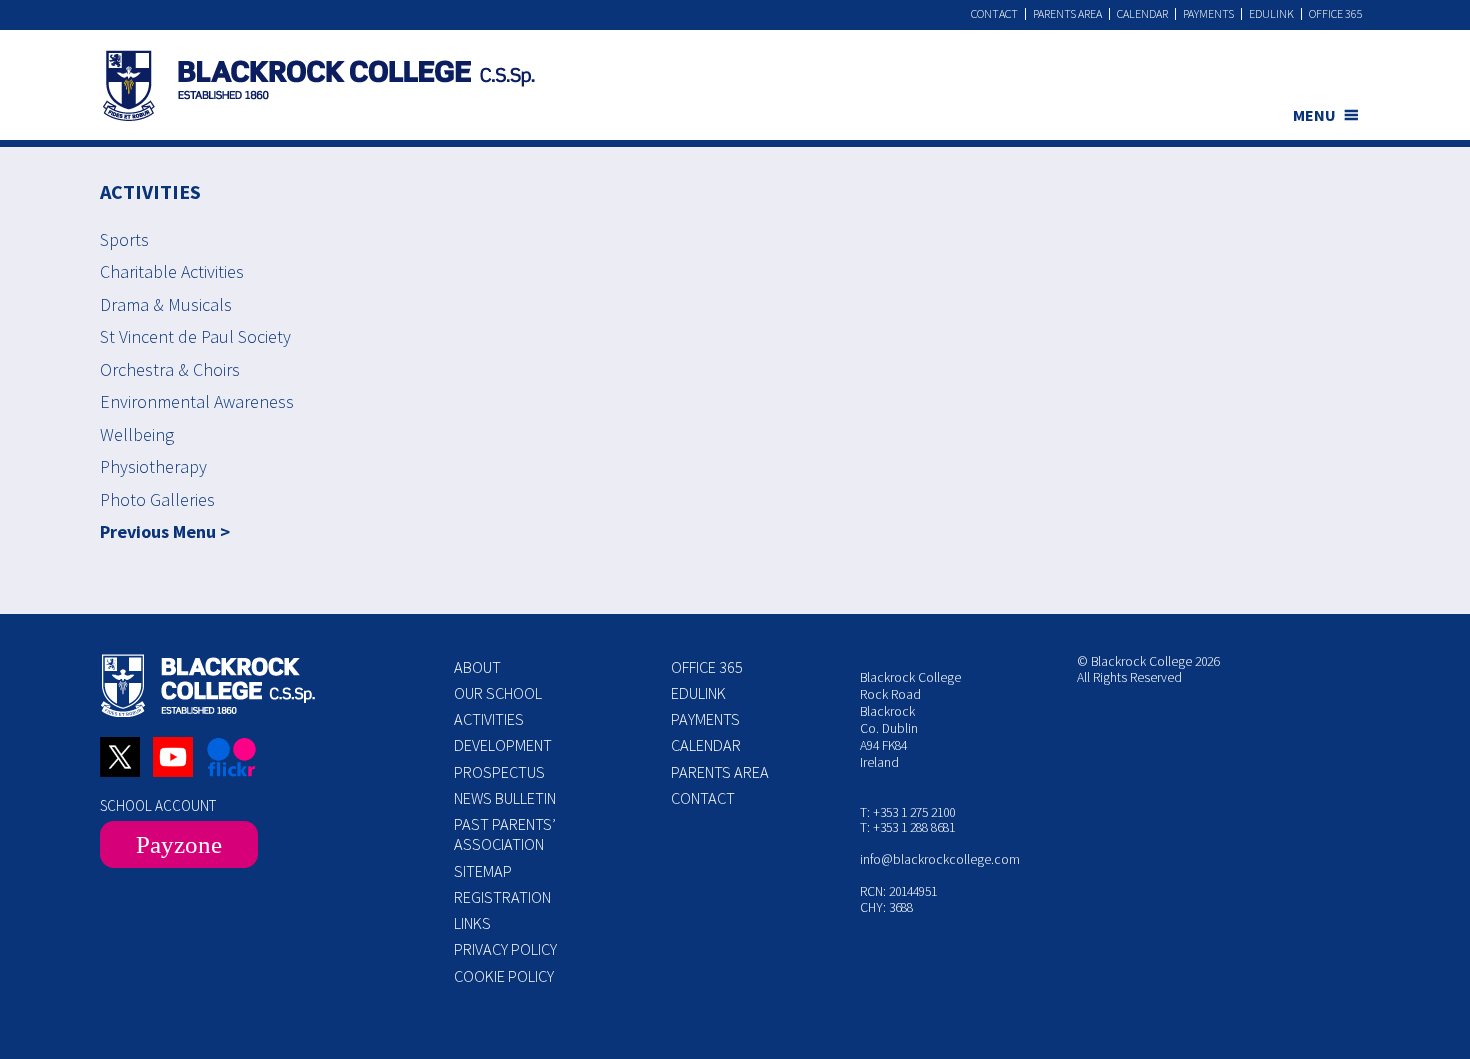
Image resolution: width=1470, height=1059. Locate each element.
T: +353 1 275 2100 (907, 812)
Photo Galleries (157, 499)
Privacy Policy (505, 949)
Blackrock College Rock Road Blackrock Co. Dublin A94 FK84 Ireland (910, 719)
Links (472, 923)
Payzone (179, 844)
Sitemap (483, 871)
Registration (502, 897)
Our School (498, 693)
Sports (124, 239)
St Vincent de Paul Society (195, 336)
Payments (1208, 14)
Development (503, 745)
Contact (994, 14)
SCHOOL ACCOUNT (158, 805)
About (477, 667)
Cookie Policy (504, 976)
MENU (1314, 115)
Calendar (1142, 14)
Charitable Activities (172, 271)
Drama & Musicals (166, 304)
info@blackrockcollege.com (940, 859)
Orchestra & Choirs (170, 369)
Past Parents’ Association (505, 834)
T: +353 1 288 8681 (907, 827)
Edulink (1271, 14)
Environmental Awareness (197, 401)
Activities (489, 719)
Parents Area (1067, 14)
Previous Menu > (165, 531)
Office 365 (1336, 14)
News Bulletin (505, 798)
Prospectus (499, 772)
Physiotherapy (153, 466)
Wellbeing (137, 434)
